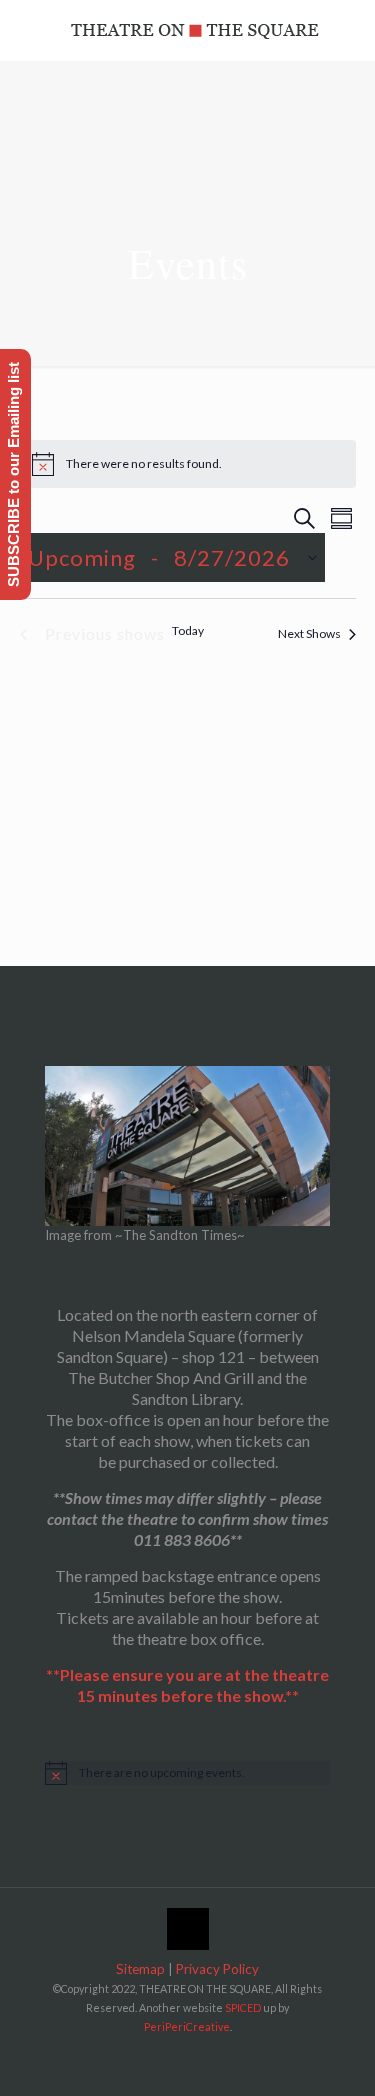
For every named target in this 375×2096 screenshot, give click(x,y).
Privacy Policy (217, 1969)
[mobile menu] (348, 30)
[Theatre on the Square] (195, 30)
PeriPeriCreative (187, 2026)
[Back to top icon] (188, 1929)
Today (188, 630)
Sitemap (140, 1969)
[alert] (188, 464)
